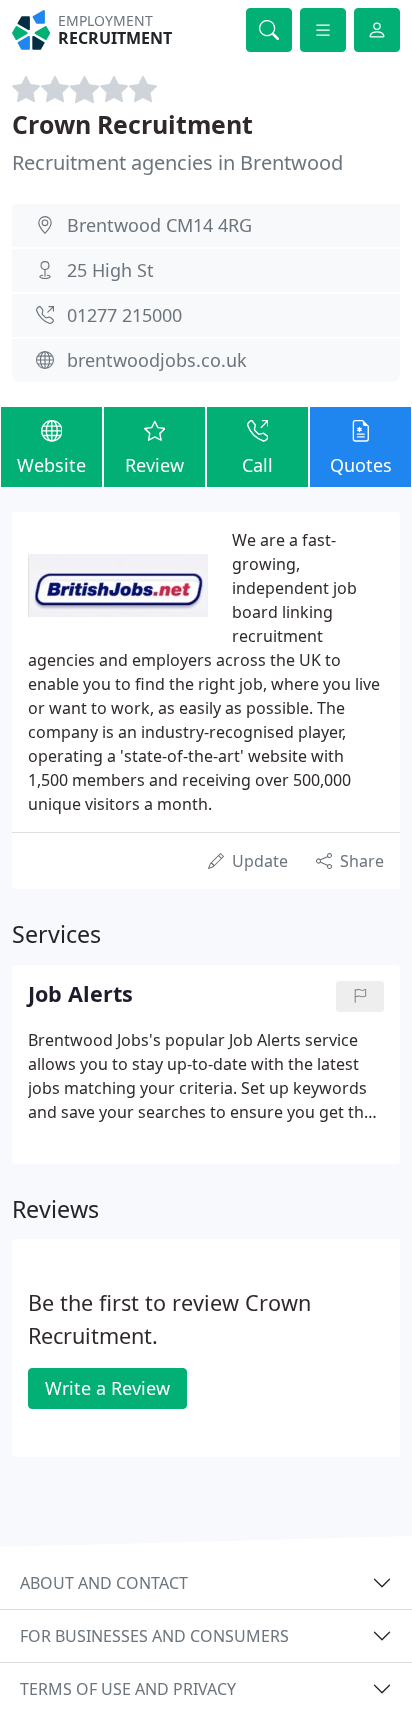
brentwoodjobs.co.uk (157, 360)
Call (257, 465)
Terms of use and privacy (128, 1689)
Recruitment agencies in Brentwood (177, 162)
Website (51, 465)
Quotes (361, 465)
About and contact (104, 1583)
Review (154, 465)
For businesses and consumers (154, 1636)
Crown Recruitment (132, 124)
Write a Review (107, 1388)
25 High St (110, 270)
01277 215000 (124, 315)
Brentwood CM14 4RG (159, 225)
